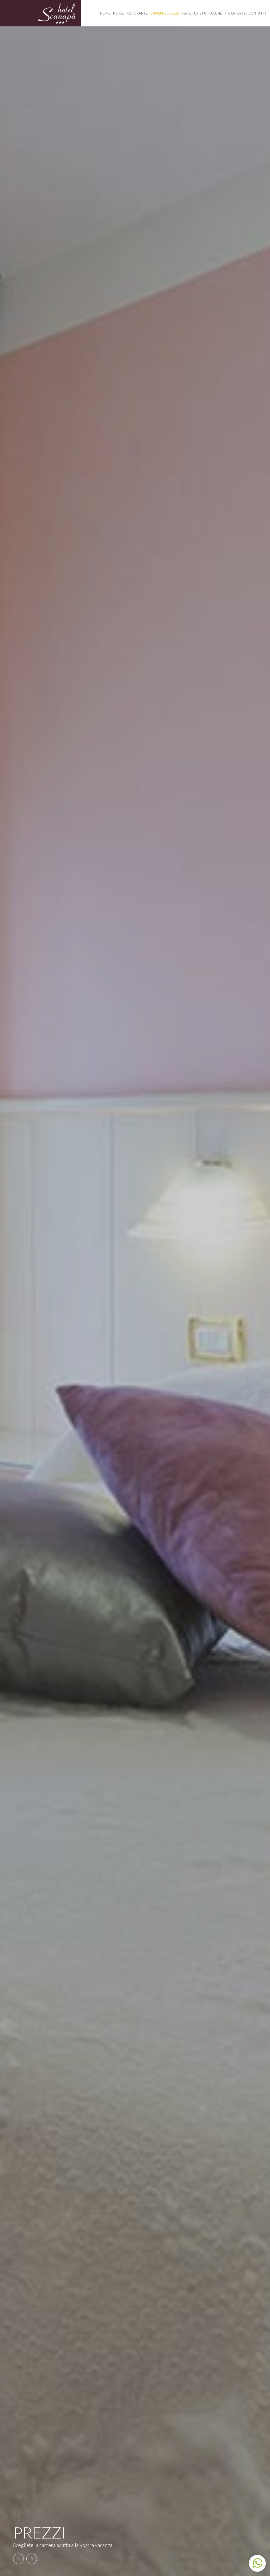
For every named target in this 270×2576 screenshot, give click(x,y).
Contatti (257, 13)
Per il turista (194, 13)
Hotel (119, 13)
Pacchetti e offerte (227, 13)
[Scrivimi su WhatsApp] (257, 2563)
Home (105, 13)
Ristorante (137, 13)
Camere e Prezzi (165, 13)
